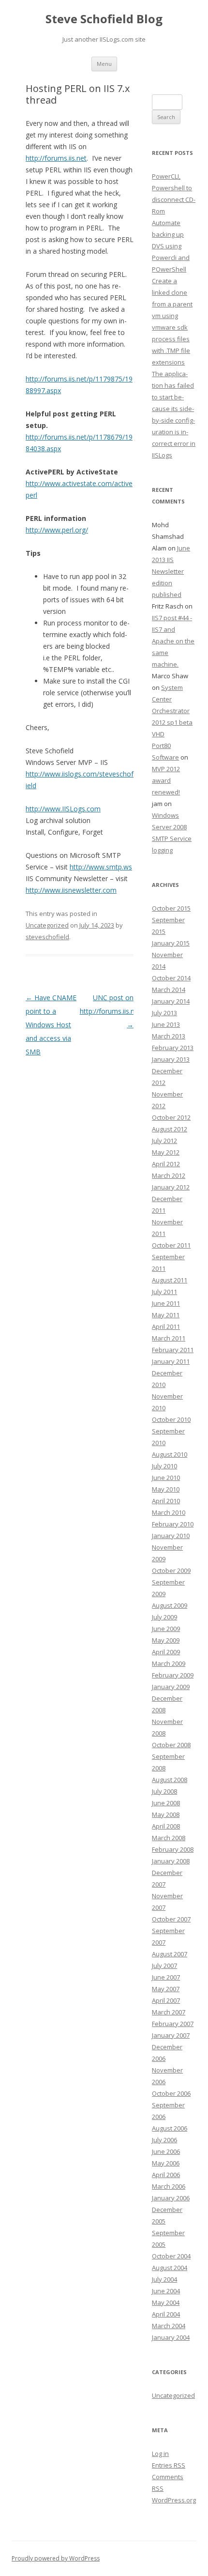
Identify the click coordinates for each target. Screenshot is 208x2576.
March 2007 (169, 2012)
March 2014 (169, 990)
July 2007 (164, 1966)
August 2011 (170, 1280)
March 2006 (169, 2186)
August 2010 (170, 1454)
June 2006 (166, 2151)
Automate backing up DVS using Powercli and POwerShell (171, 246)
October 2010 (171, 1419)
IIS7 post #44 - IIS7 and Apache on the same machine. (173, 641)
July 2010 (164, 1466)
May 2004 (166, 2302)
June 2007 (166, 1977)
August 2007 (170, 1954)
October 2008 (171, 1745)
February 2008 (173, 1849)
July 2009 (164, 1617)
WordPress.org (174, 2500)
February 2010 (173, 1524)
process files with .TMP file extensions (171, 351)
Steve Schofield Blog (104, 19)
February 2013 (173, 1048)
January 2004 (171, 2337)
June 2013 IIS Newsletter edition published (171, 571)
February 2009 (173, 1675)
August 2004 (170, 2268)
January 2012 (171, 1187)
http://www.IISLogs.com (63, 809)
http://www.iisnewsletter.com (71, 890)
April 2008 (166, 1826)
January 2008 (171, 1861)
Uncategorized (47, 925)
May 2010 (166, 1489)
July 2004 (164, 2279)
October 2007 (171, 1919)
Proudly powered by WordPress (56, 2558)
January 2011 (171, 1361)
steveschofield (47, 937)
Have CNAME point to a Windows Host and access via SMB (51, 1025)
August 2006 (170, 2128)
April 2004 (166, 2314)
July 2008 (164, 1791)
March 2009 (169, 1663)
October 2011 (171, 1245)
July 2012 (164, 1141)
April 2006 (166, 2175)
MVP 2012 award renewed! (166, 780)
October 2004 (171, 2256)
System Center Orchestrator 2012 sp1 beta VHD (172, 711)
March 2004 (169, 2326)
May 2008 (166, 1814)
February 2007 (173, 2024)
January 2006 (171, 2198)
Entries (169, 2465)
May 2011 (166, 1315)
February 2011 (173, 1350)
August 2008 (170, 1780)
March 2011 (169, 1338)
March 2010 (169, 1512)
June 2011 (166, 1303)
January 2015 (171, 943)
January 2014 (171, 1001)
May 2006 (166, 2163)
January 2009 (171, 1687)
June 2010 (166, 1478)
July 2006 (164, 2140)
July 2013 (164, 1013)
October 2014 (171, 978)
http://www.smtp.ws (101, 867)
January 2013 (171, 1059)
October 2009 (171, 1570)
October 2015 (171, 908)
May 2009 (166, 1640)
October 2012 (171, 1117)
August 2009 (170, 1605)
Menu (104, 64)
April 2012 (166, 1164)
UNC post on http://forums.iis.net (110, 1011)
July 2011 (164, 1292)
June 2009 (166, 1629)
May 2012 (166, 1152)
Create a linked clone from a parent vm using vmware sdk (172, 304)
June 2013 (166, 1024)
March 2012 (169, 1175)
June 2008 (166, 1803)
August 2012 (170, 1129)
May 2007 (166, 1989)
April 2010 (166, 1501)
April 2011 (166, 1326)
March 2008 (169, 1838)
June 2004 (166, 2291)
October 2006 (171, 2093)
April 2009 (166, 1652)
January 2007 (171, 2035)
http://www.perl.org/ (57, 530)
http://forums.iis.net (56, 158)
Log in (160, 2454)
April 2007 (166, 2000)
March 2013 (169, 1036)
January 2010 (171, 1536)
